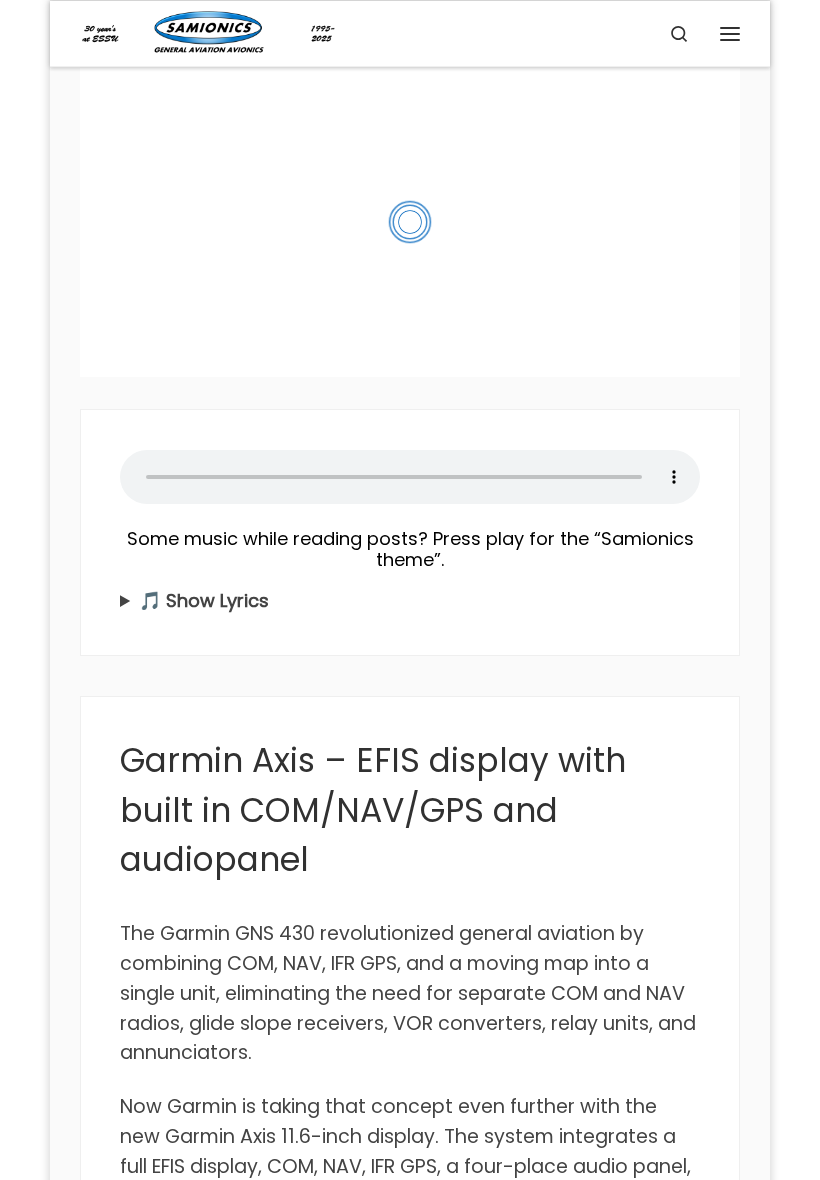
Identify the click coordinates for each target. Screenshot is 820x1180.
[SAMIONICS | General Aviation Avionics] (208, 31)
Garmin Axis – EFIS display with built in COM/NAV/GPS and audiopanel (373, 810)
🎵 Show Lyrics (204, 600)
